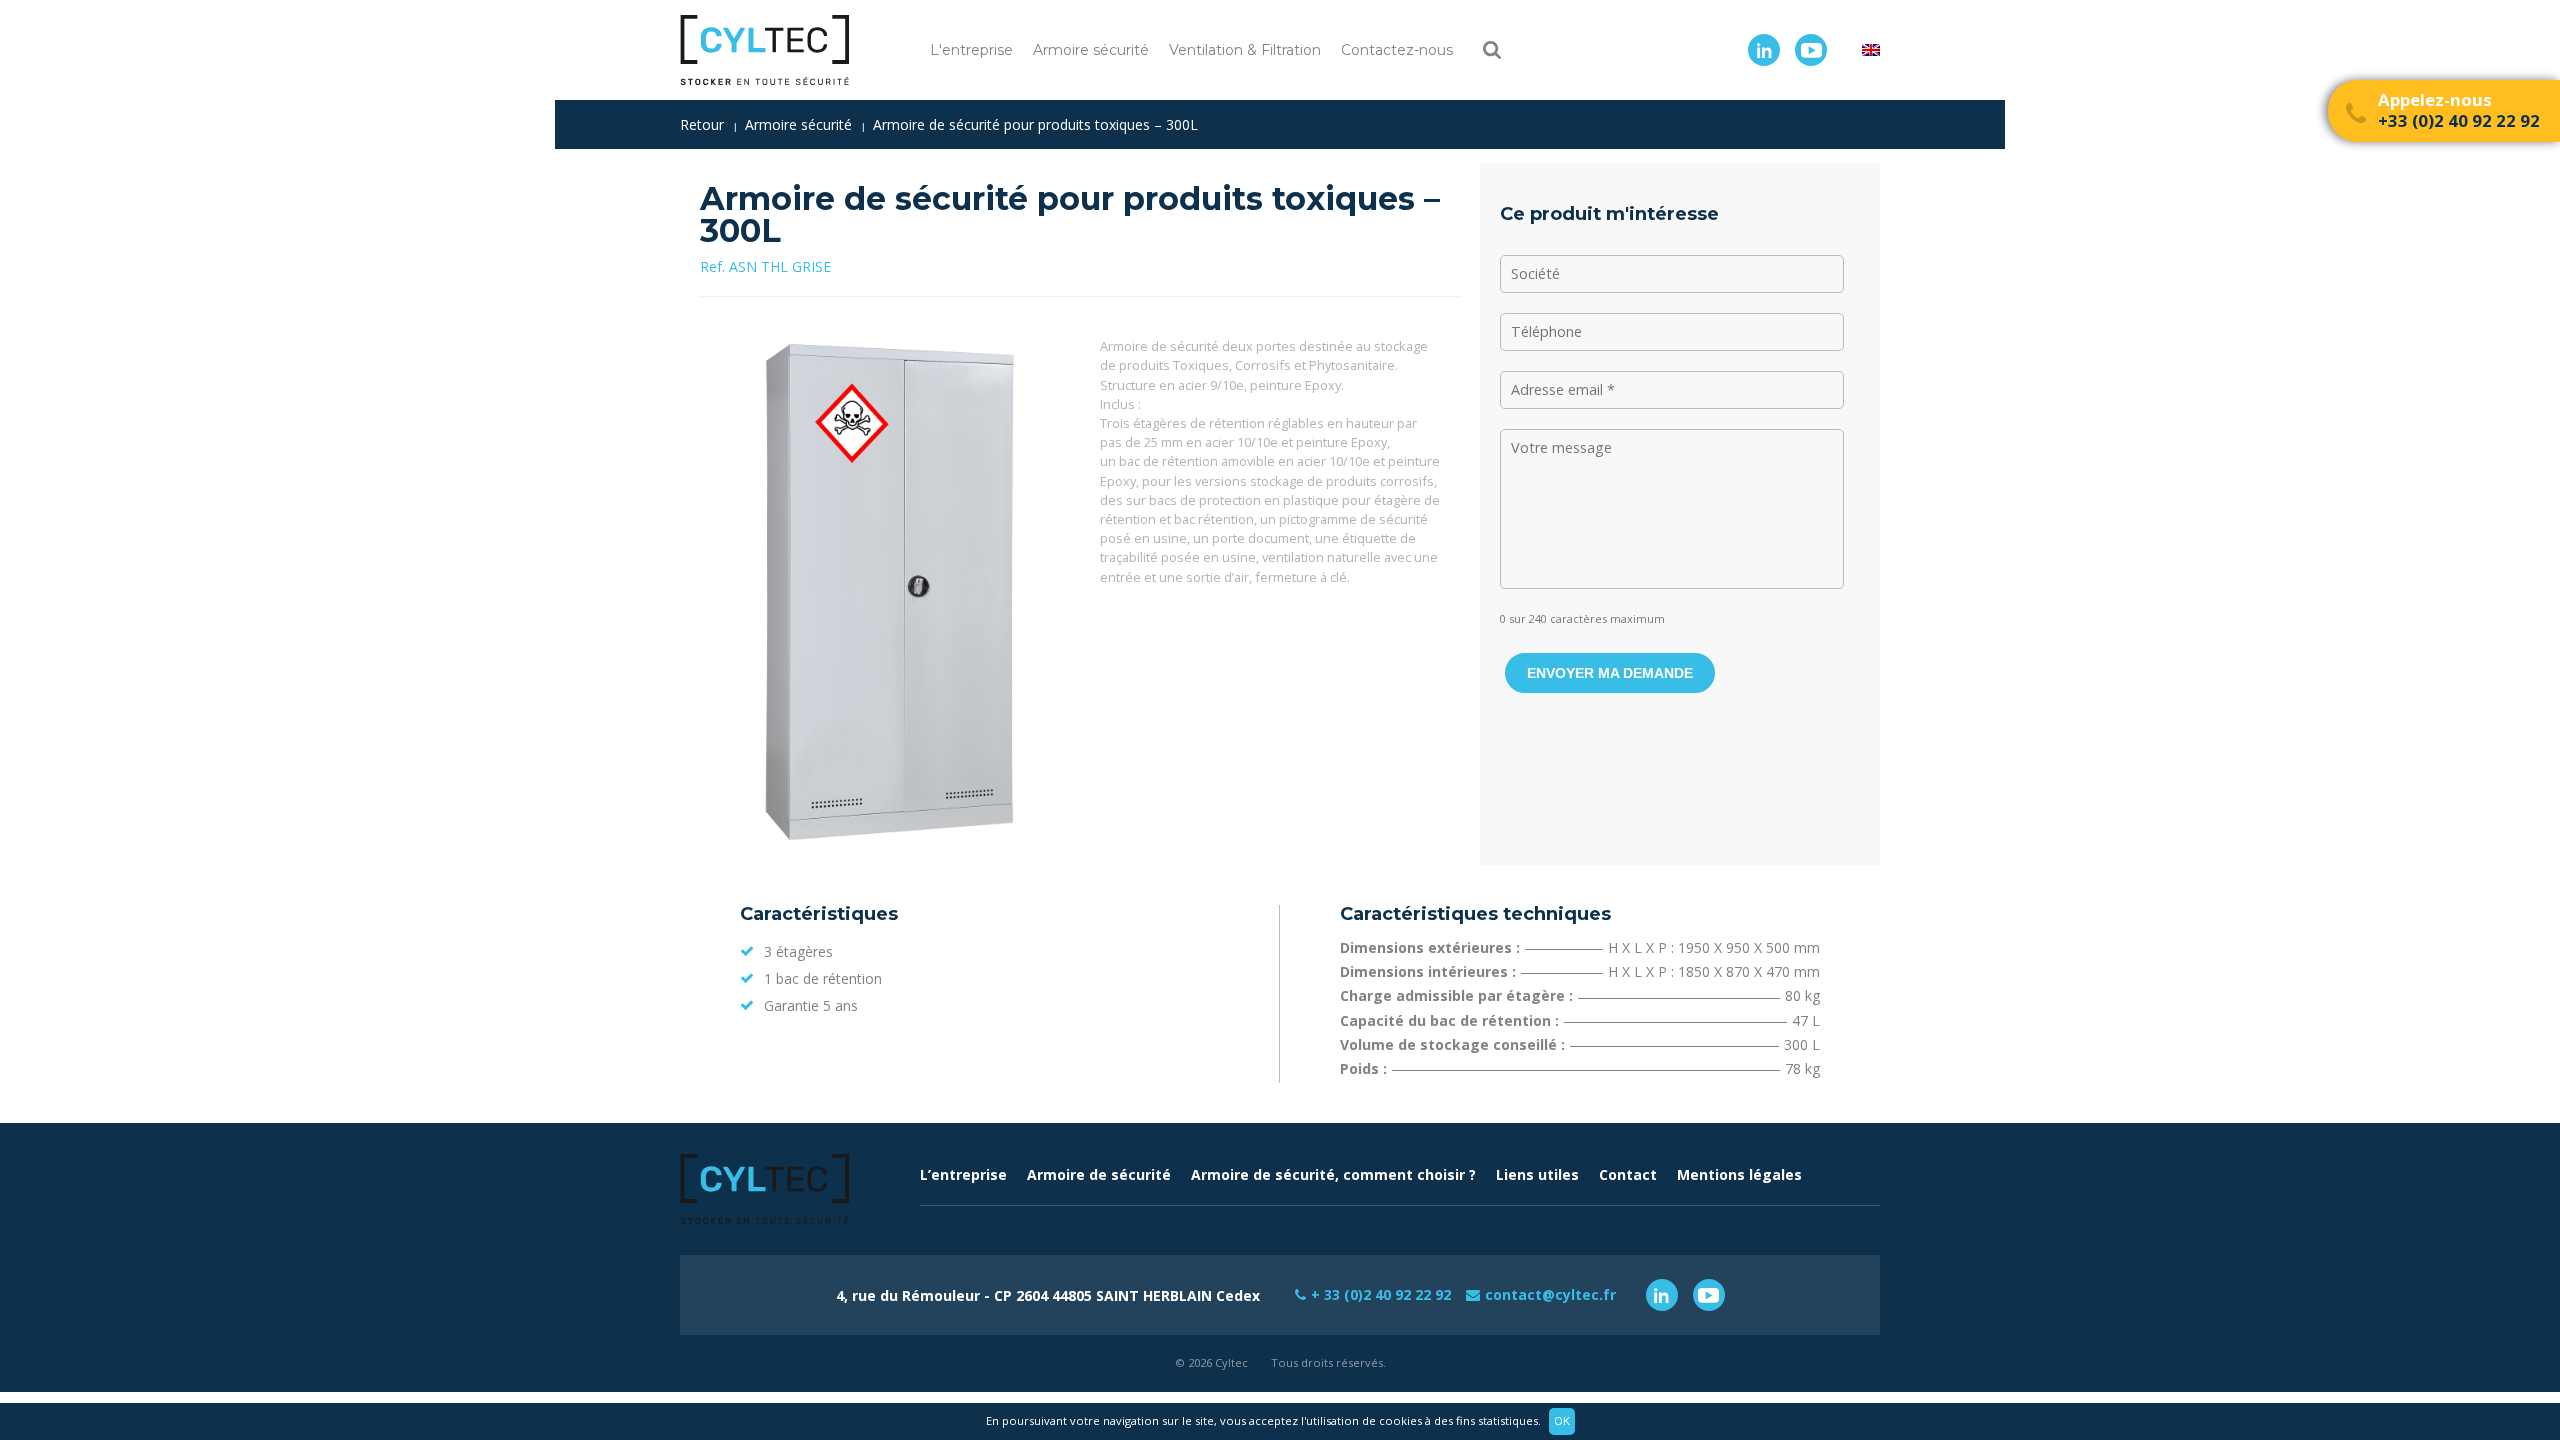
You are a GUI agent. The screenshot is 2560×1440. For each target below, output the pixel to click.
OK (1562, 1420)
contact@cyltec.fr (1550, 1294)
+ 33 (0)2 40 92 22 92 (1381, 1294)
